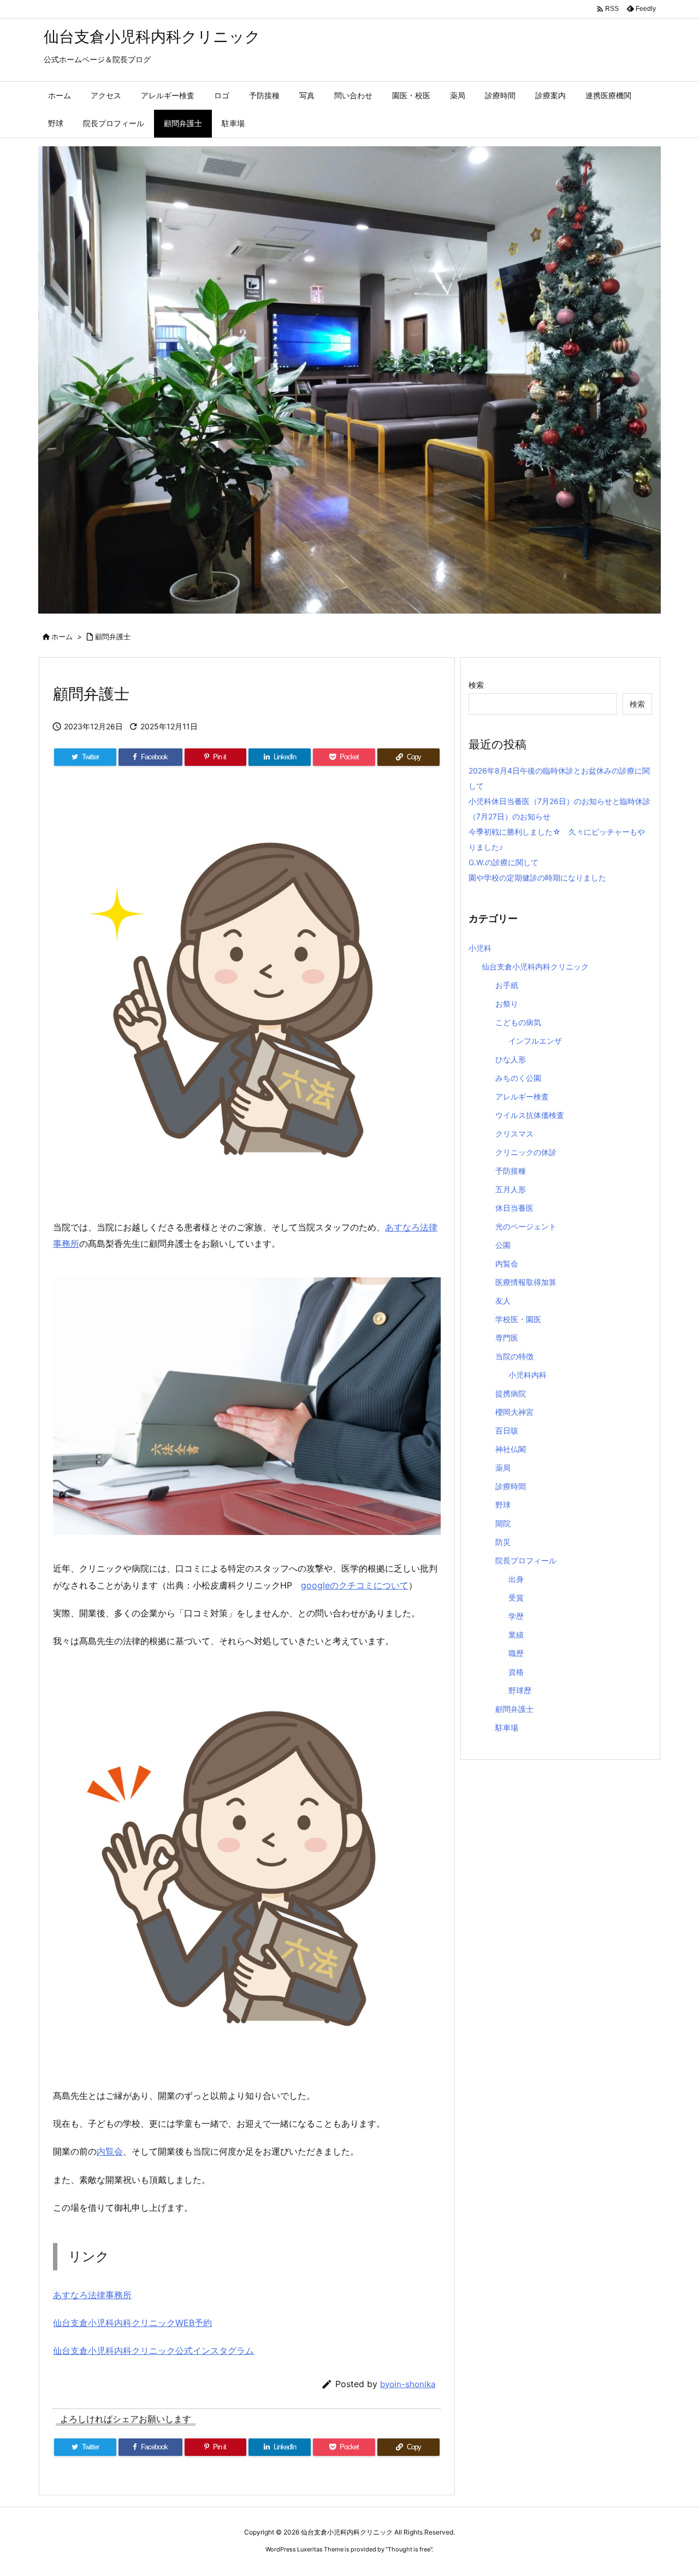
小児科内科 (528, 1375)
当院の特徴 (514, 1356)
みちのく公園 (518, 1078)
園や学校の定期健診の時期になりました (537, 877)
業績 (516, 1635)
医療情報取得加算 (526, 1282)
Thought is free (409, 2549)
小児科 (480, 948)
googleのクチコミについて (355, 1585)
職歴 (516, 1653)
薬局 (503, 1468)
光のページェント (526, 1226)
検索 (476, 685)
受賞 (516, 1598)
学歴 (516, 1616)
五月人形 (511, 1189)
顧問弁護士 (113, 636)
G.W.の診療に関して (503, 862)
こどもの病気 (518, 1022)
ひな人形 (511, 1059)
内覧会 (110, 2151)
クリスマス (514, 1134)
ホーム (62, 636)
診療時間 (511, 1486)
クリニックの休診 (526, 1152)
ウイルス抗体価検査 (530, 1115)
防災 (503, 1542)
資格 (516, 1672)
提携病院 (511, 1393)
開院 (503, 1523)
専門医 (507, 1338)
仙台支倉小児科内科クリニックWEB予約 (132, 2323)
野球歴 (520, 1690)
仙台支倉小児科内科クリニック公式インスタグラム (153, 2351)
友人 (503, 1301)
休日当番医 (514, 1208)
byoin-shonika (408, 2384)
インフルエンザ (535, 1041)
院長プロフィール (526, 1560)
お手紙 (507, 985)
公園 (503, 1245)
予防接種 (511, 1171)
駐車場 (507, 1727)
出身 (516, 1579)
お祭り (507, 1004)
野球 (503, 1505)
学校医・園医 (518, 1319)
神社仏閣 (511, 1449)
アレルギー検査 (522, 1096)
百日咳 (507, 1430)
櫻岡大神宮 (514, 1412)
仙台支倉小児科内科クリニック (535, 966)
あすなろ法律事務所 (92, 2295)
